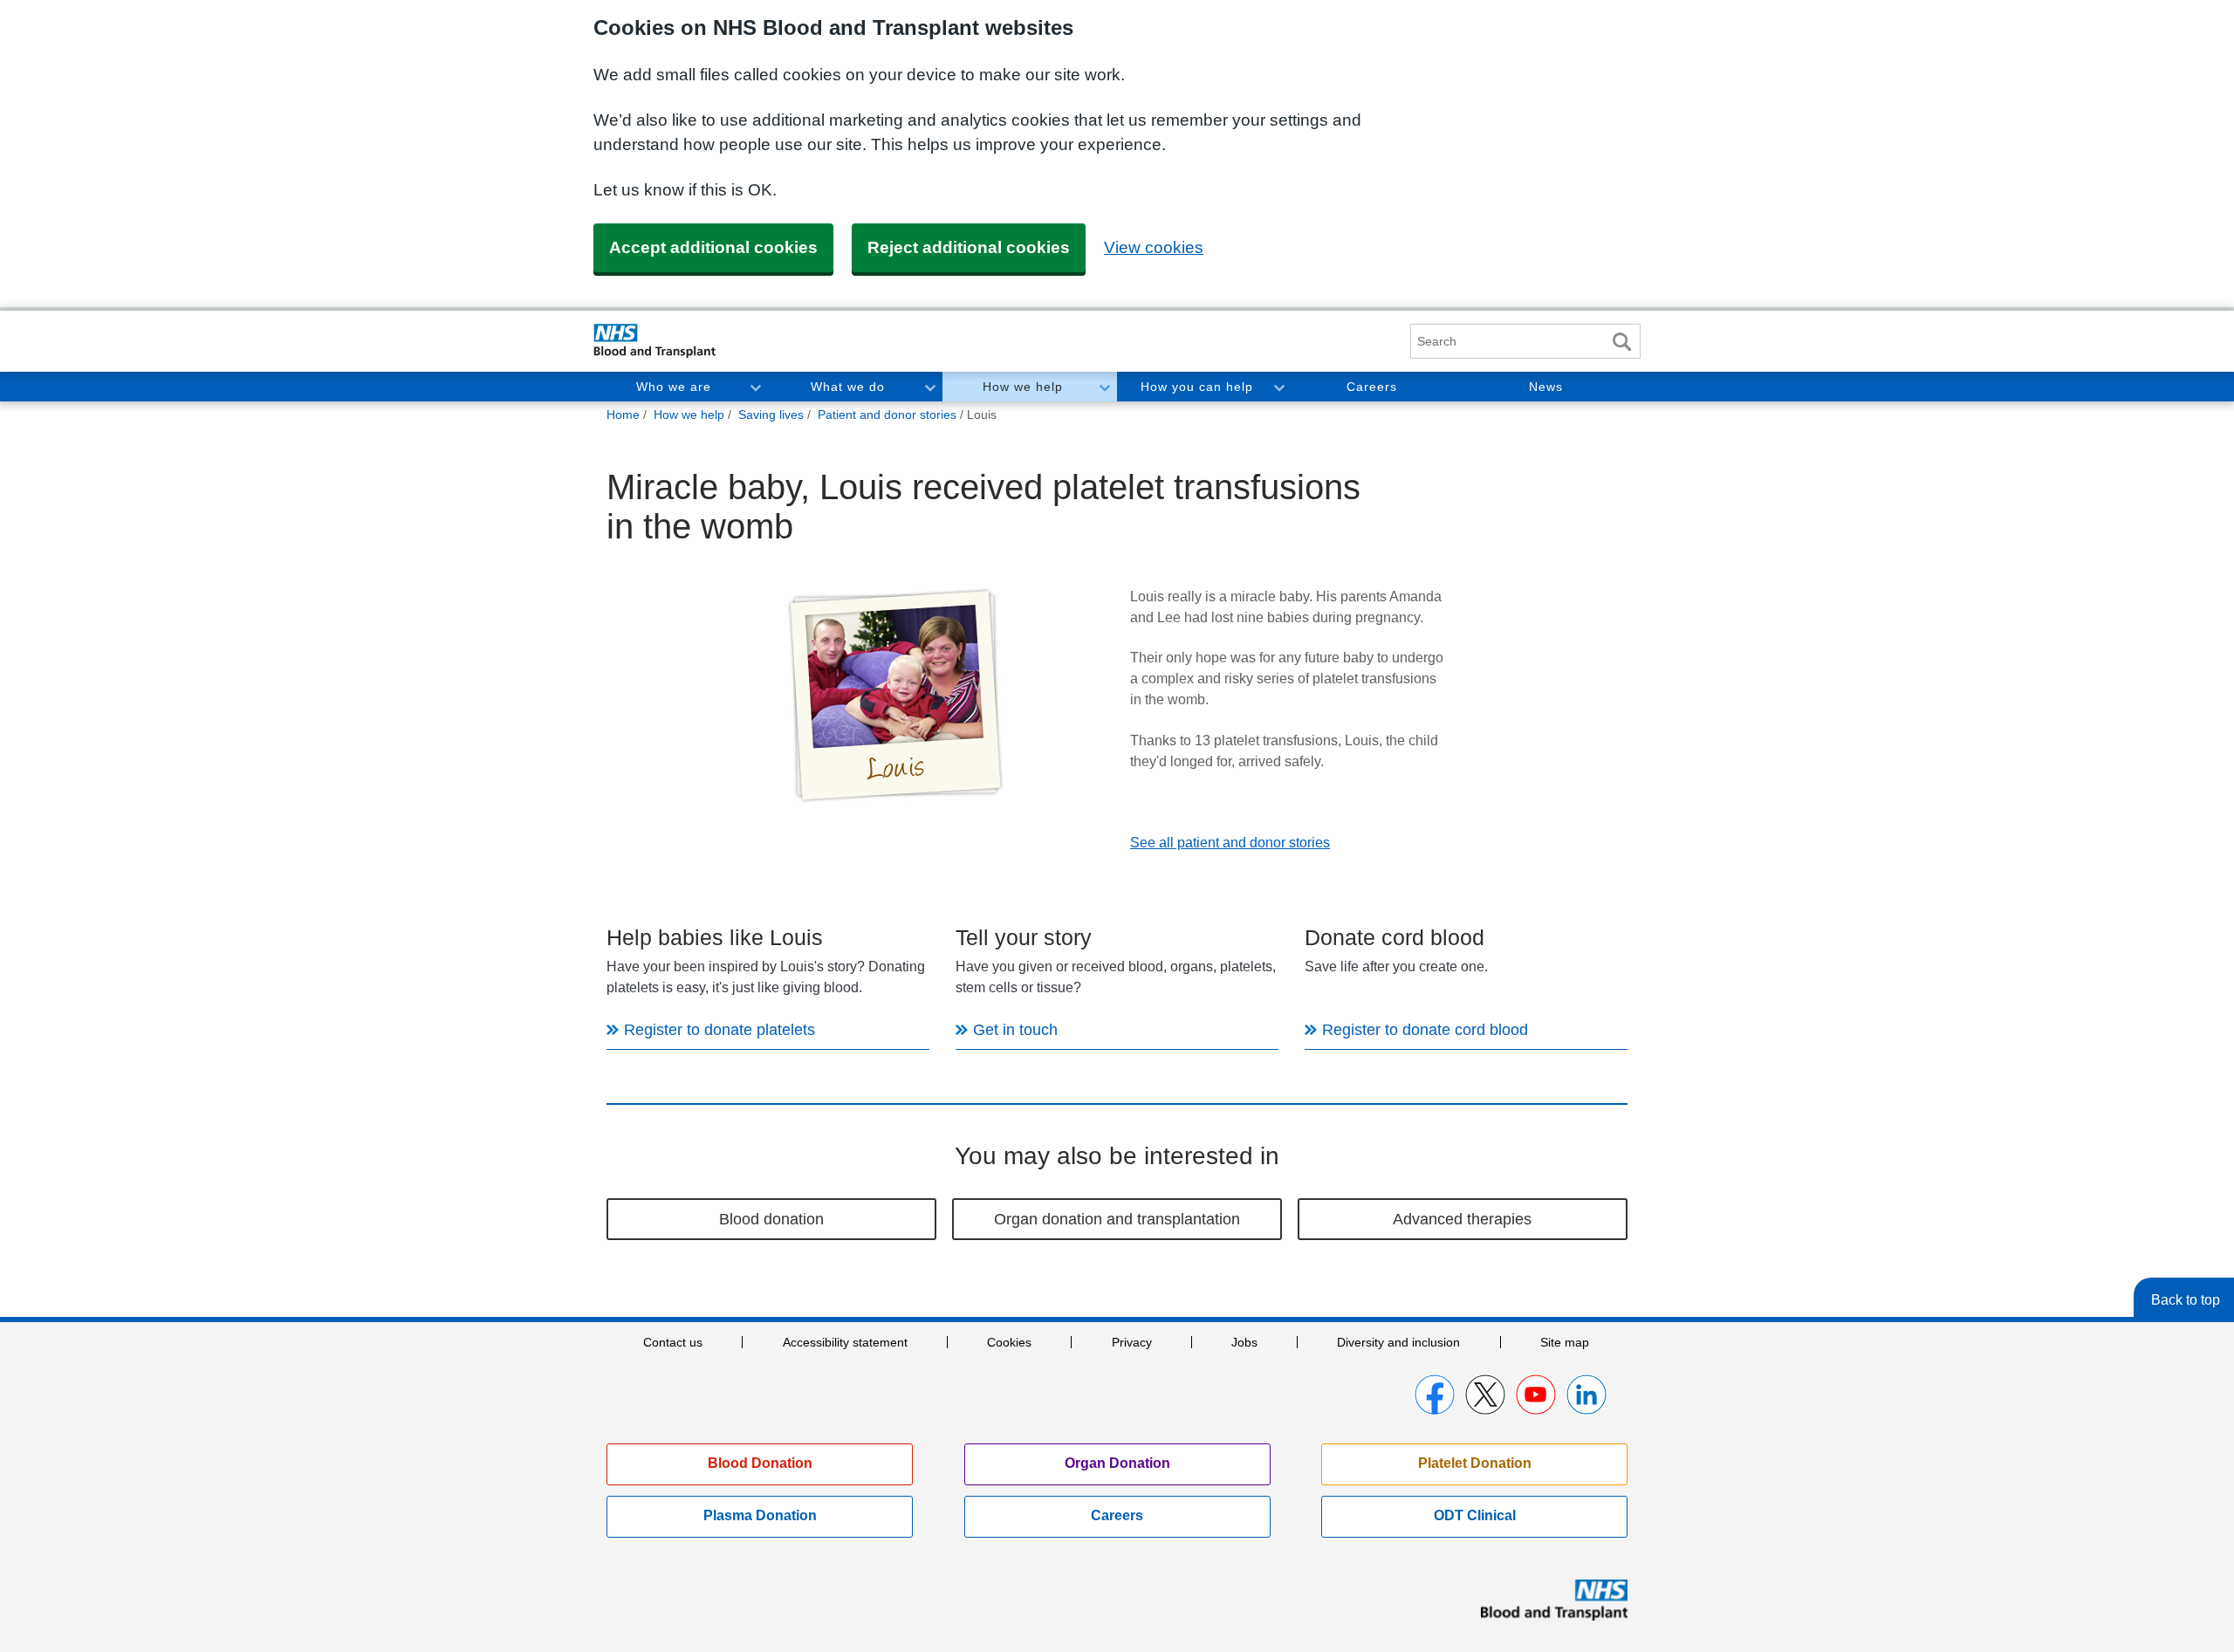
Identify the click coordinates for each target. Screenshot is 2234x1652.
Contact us (673, 1342)
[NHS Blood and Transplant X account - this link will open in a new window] (1485, 1395)
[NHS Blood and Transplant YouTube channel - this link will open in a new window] (1536, 1395)
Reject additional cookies (969, 247)
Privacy (1132, 1342)
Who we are (674, 387)
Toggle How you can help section (1278, 387)
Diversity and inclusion (1398, 1342)
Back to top (2186, 1300)
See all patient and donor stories (1230, 843)
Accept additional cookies (713, 247)
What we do (848, 387)
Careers (1372, 387)
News (1546, 387)
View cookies (1154, 247)
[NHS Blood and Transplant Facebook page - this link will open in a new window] (1435, 1395)
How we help (1023, 387)
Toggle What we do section (929, 387)
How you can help (1197, 387)
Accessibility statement (845, 1342)
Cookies (1009, 1342)
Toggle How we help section (1104, 387)
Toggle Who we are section (755, 387)
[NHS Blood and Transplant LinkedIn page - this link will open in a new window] (1586, 1395)
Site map (1565, 1342)
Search (1621, 342)
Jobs (1244, 1342)
